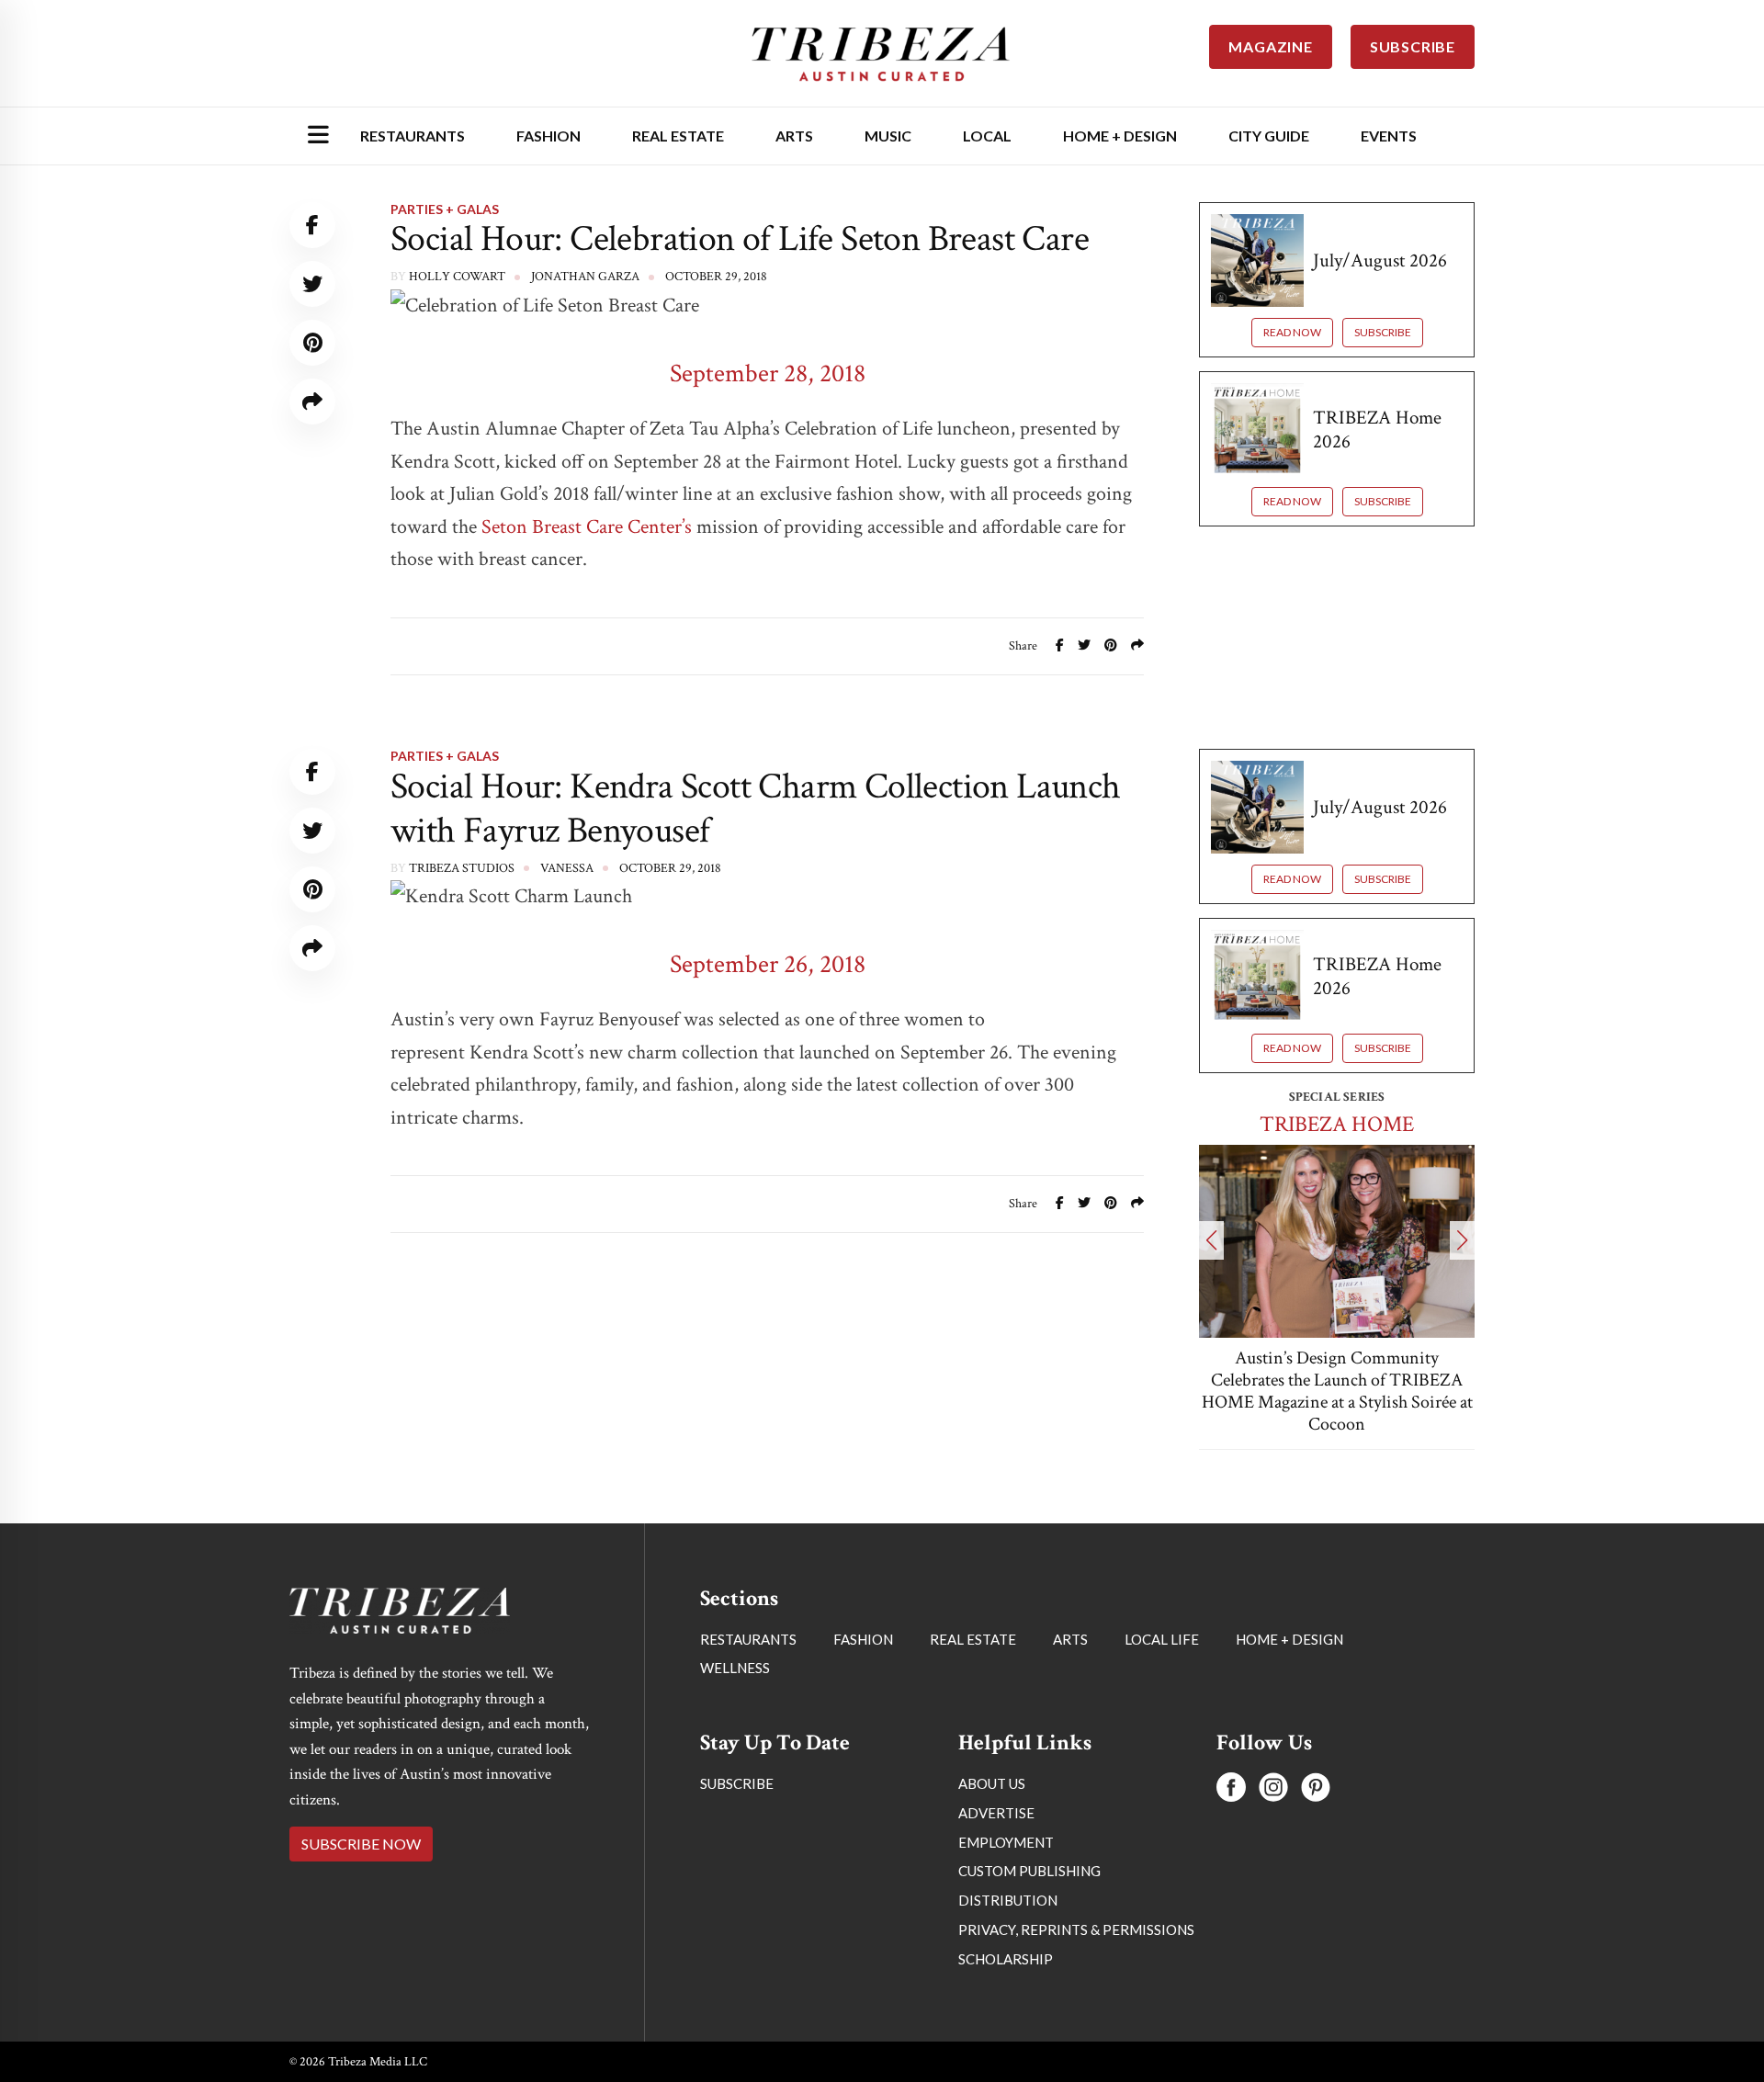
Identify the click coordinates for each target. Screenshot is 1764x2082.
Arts (794, 136)
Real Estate (678, 136)
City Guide (1269, 136)
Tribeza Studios (462, 868)
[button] (1211, 1240)
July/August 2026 (1380, 260)
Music (888, 136)
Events (1389, 136)
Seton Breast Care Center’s (587, 527)
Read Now (1292, 332)
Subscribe (1383, 332)
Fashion (548, 136)
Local (987, 136)
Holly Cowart (457, 277)
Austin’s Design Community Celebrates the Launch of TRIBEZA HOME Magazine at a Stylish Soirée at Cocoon (1337, 1391)
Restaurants (413, 136)
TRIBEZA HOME (1337, 1124)
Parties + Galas (445, 209)
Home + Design (1120, 136)
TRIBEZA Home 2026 (1377, 429)
